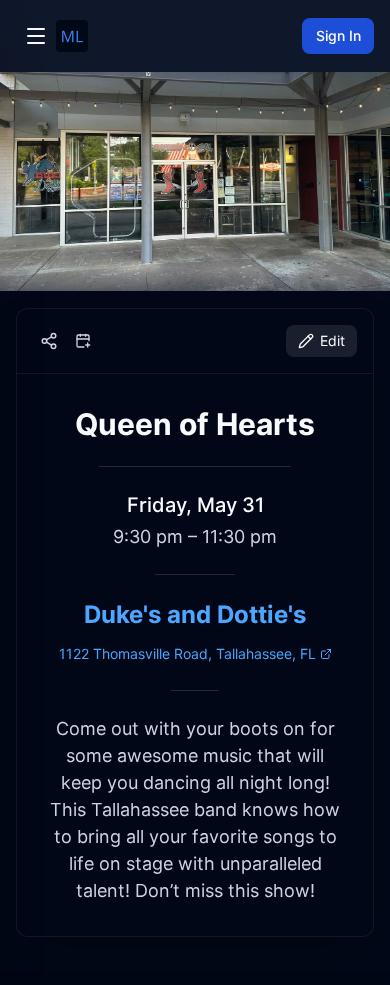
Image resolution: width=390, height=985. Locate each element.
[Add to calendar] (83, 341)
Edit (332, 340)
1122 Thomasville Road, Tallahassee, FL (187, 653)
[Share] (49, 341)
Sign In (338, 35)
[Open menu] (36, 36)
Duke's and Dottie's (195, 614)
